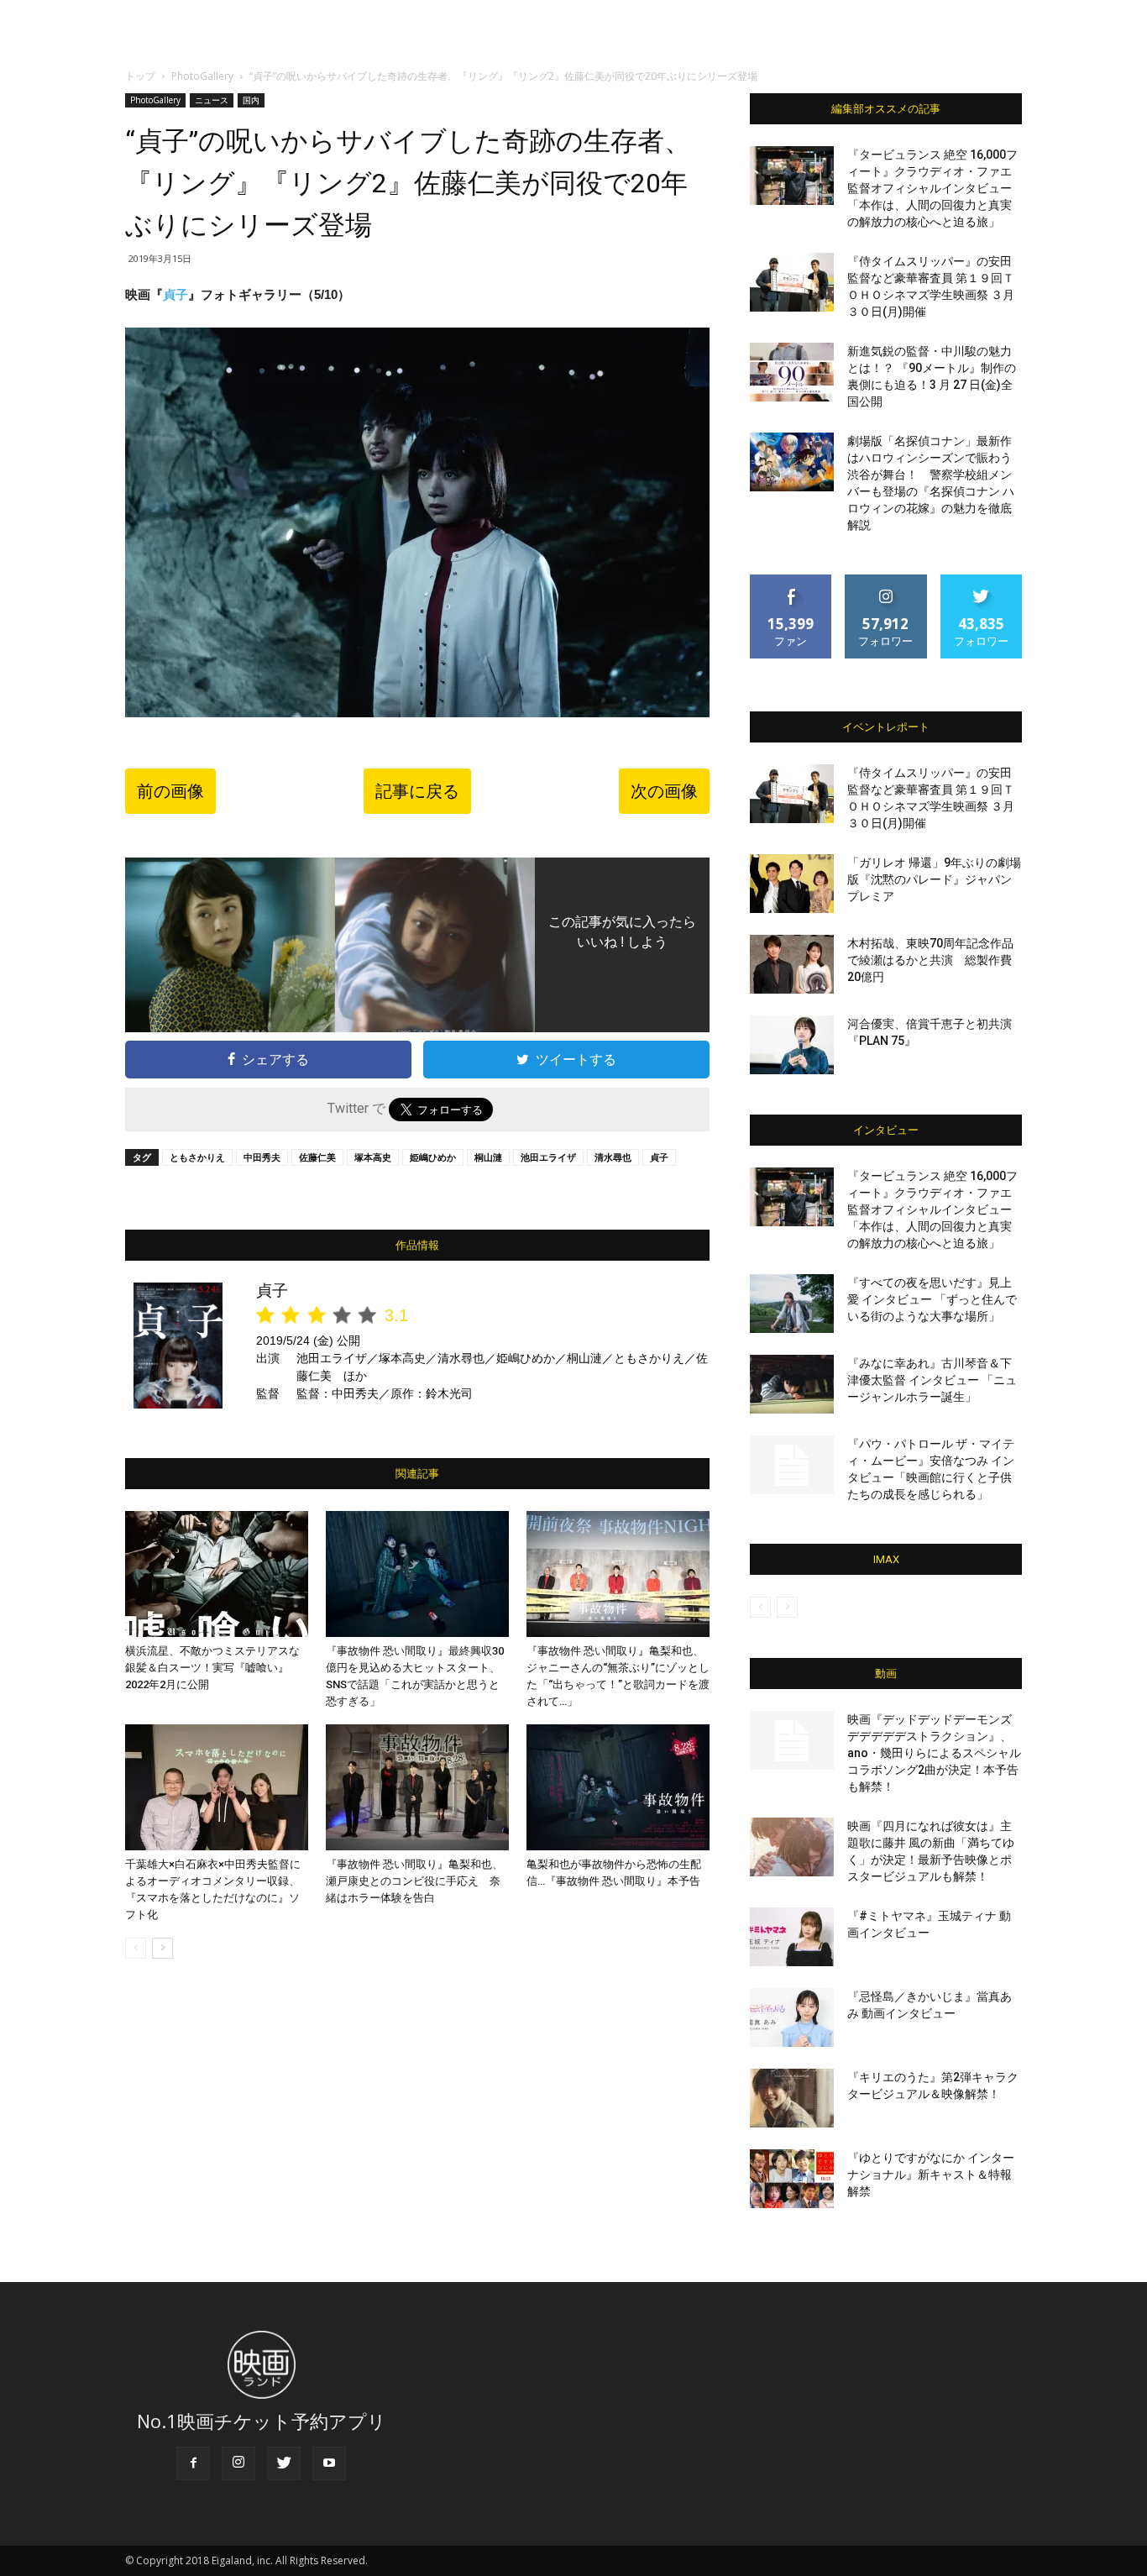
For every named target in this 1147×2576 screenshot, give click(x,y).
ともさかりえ (197, 1157)
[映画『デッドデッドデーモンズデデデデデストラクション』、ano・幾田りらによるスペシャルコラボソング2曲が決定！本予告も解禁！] (792, 1740)
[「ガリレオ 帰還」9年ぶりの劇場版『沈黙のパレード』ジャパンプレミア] (792, 884)
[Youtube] (329, 2463)
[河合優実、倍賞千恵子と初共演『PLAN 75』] (792, 1045)
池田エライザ (548, 1157)
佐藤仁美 (317, 1157)
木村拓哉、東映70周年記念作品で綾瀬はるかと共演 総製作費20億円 (930, 960)
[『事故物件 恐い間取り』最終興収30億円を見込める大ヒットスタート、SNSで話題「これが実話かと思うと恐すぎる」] (417, 1574)
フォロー (886, 581)
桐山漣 (488, 1157)
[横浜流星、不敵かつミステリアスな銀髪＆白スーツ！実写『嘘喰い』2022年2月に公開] (217, 1574)
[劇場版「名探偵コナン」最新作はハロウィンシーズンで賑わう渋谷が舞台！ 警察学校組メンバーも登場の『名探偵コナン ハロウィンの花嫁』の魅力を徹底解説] (792, 462)
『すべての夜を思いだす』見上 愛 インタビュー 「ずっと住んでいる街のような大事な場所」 (932, 1299)
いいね (791, 581)
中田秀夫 (262, 1157)
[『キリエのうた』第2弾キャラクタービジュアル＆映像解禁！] (792, 2098)
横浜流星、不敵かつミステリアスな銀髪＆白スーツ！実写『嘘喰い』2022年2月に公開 (212, 1668)
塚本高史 (373, 1157)
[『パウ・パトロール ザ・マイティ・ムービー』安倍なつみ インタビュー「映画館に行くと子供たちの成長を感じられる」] (792, 1465)
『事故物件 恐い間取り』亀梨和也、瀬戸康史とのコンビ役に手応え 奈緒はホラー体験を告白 (414, 1881)
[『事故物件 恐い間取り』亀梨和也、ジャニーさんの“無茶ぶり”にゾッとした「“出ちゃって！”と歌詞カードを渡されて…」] (618, 1574)
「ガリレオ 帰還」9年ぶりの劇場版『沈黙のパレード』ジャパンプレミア (934, 879)
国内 (251, 100)
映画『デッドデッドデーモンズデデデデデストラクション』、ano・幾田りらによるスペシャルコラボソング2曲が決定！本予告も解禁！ (934, 1753)
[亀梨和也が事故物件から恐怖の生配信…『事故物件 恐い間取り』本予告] (618, 1787)
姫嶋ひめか (433, 1157)
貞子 (175, 294)
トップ (140, 76)
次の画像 (664, 791)
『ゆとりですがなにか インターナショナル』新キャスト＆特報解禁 (931, 2175)
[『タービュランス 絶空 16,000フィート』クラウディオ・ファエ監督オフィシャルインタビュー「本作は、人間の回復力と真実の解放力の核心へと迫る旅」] (792, 176)
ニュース (212, 100)
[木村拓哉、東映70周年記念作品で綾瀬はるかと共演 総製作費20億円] (792, 964)
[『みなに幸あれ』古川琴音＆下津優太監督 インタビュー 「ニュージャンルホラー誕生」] (792, 1384)
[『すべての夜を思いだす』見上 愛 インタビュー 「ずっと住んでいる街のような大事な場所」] (792, 1304)
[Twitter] (284, 2463)
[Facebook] (193, 2463)
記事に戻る (417, 791)
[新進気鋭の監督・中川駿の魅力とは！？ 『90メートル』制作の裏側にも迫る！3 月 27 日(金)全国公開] (792, 372)
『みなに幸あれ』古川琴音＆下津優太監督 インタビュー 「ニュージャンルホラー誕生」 (932, 1380)
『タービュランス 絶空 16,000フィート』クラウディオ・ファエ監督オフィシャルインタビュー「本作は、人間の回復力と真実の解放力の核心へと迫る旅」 (932, 188)
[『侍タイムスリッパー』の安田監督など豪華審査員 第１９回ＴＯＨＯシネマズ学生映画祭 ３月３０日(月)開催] (792, 282)
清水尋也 (613, 1157)
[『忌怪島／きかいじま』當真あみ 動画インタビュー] (792, 2017)
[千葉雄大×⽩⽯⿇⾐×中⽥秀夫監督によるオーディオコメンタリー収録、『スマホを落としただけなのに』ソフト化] (217, 1787)
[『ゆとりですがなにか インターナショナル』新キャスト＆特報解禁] (792, 2179)
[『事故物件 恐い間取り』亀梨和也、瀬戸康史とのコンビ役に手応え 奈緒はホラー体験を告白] (417, 1787)
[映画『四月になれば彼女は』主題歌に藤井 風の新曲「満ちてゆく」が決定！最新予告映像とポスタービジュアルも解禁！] (792, 1847)
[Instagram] (238, 2463)
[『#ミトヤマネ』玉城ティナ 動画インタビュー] (792, 1937)
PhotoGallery (202, 76)
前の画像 (170, 791)
